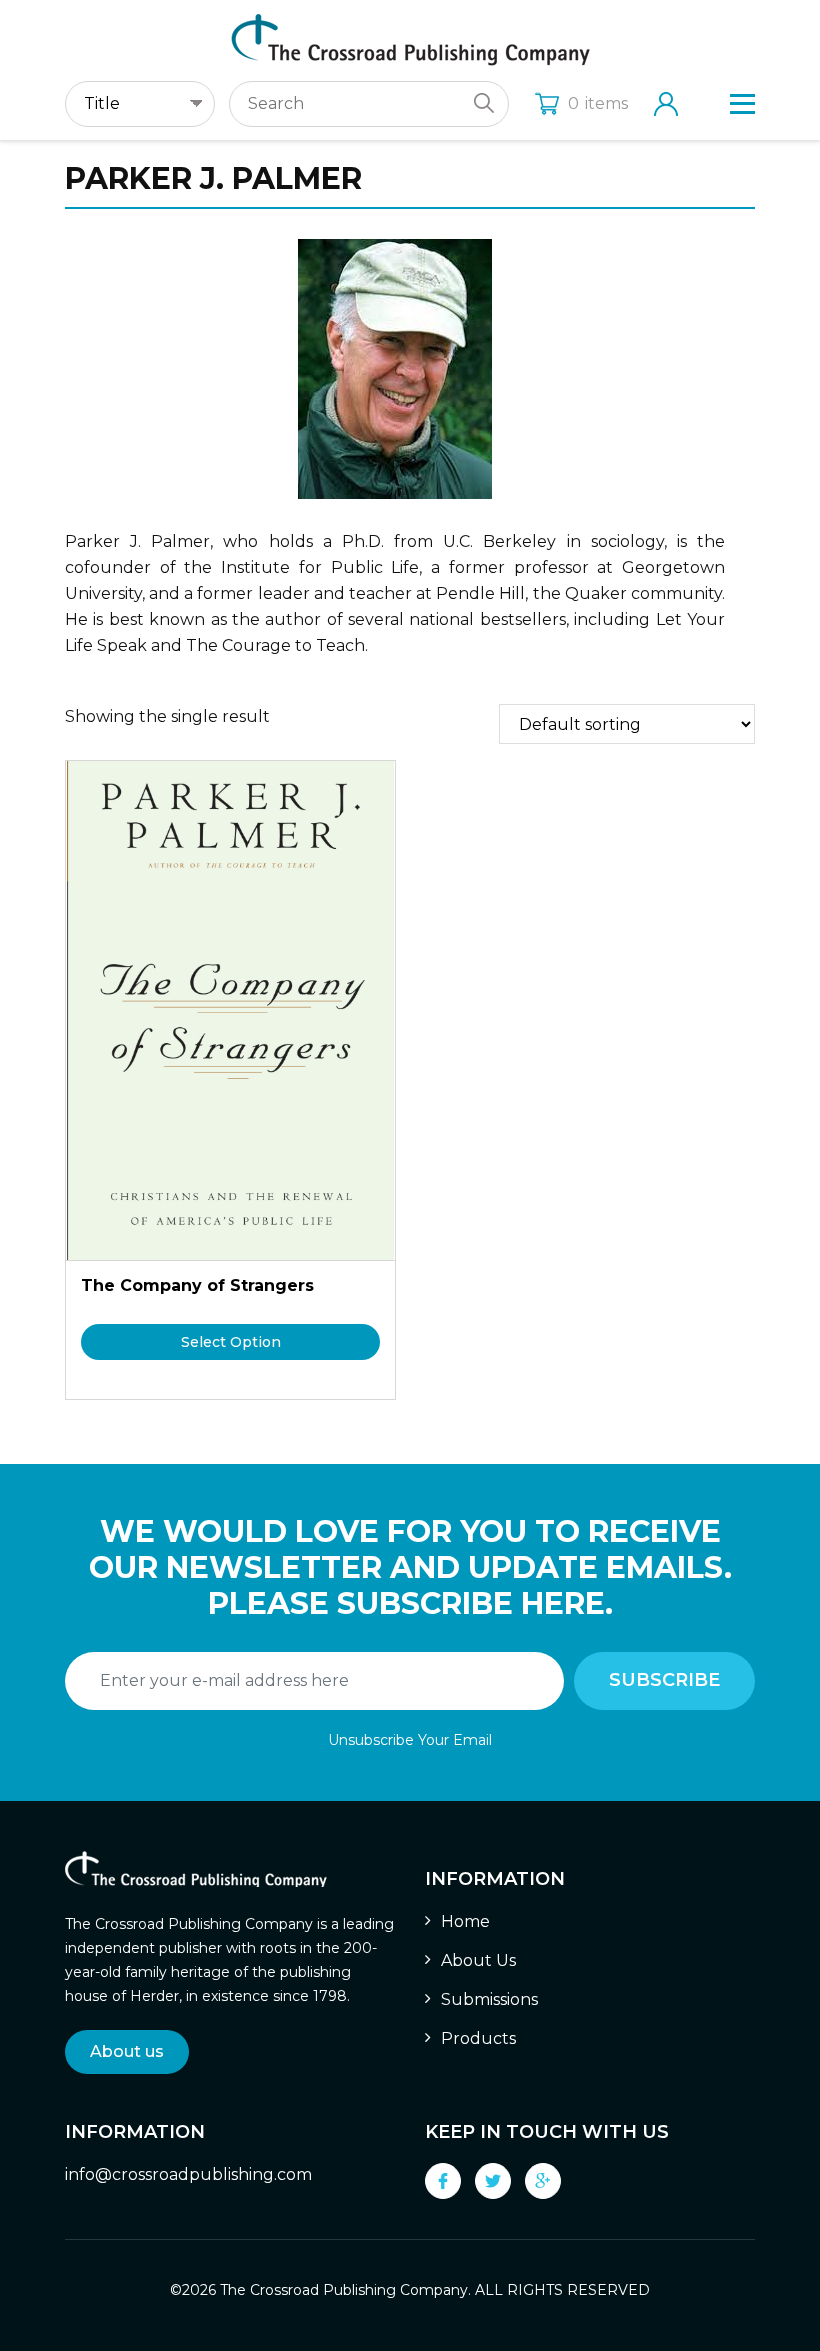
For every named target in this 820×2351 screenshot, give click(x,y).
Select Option (231, 1342)
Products (478, 2038)
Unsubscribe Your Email (410, 1740)
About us (127, 2051)
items (598, 103)
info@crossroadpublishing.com (188, 2174)
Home (465, 1921)
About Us (478, 1960)
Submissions (489, 1999)
